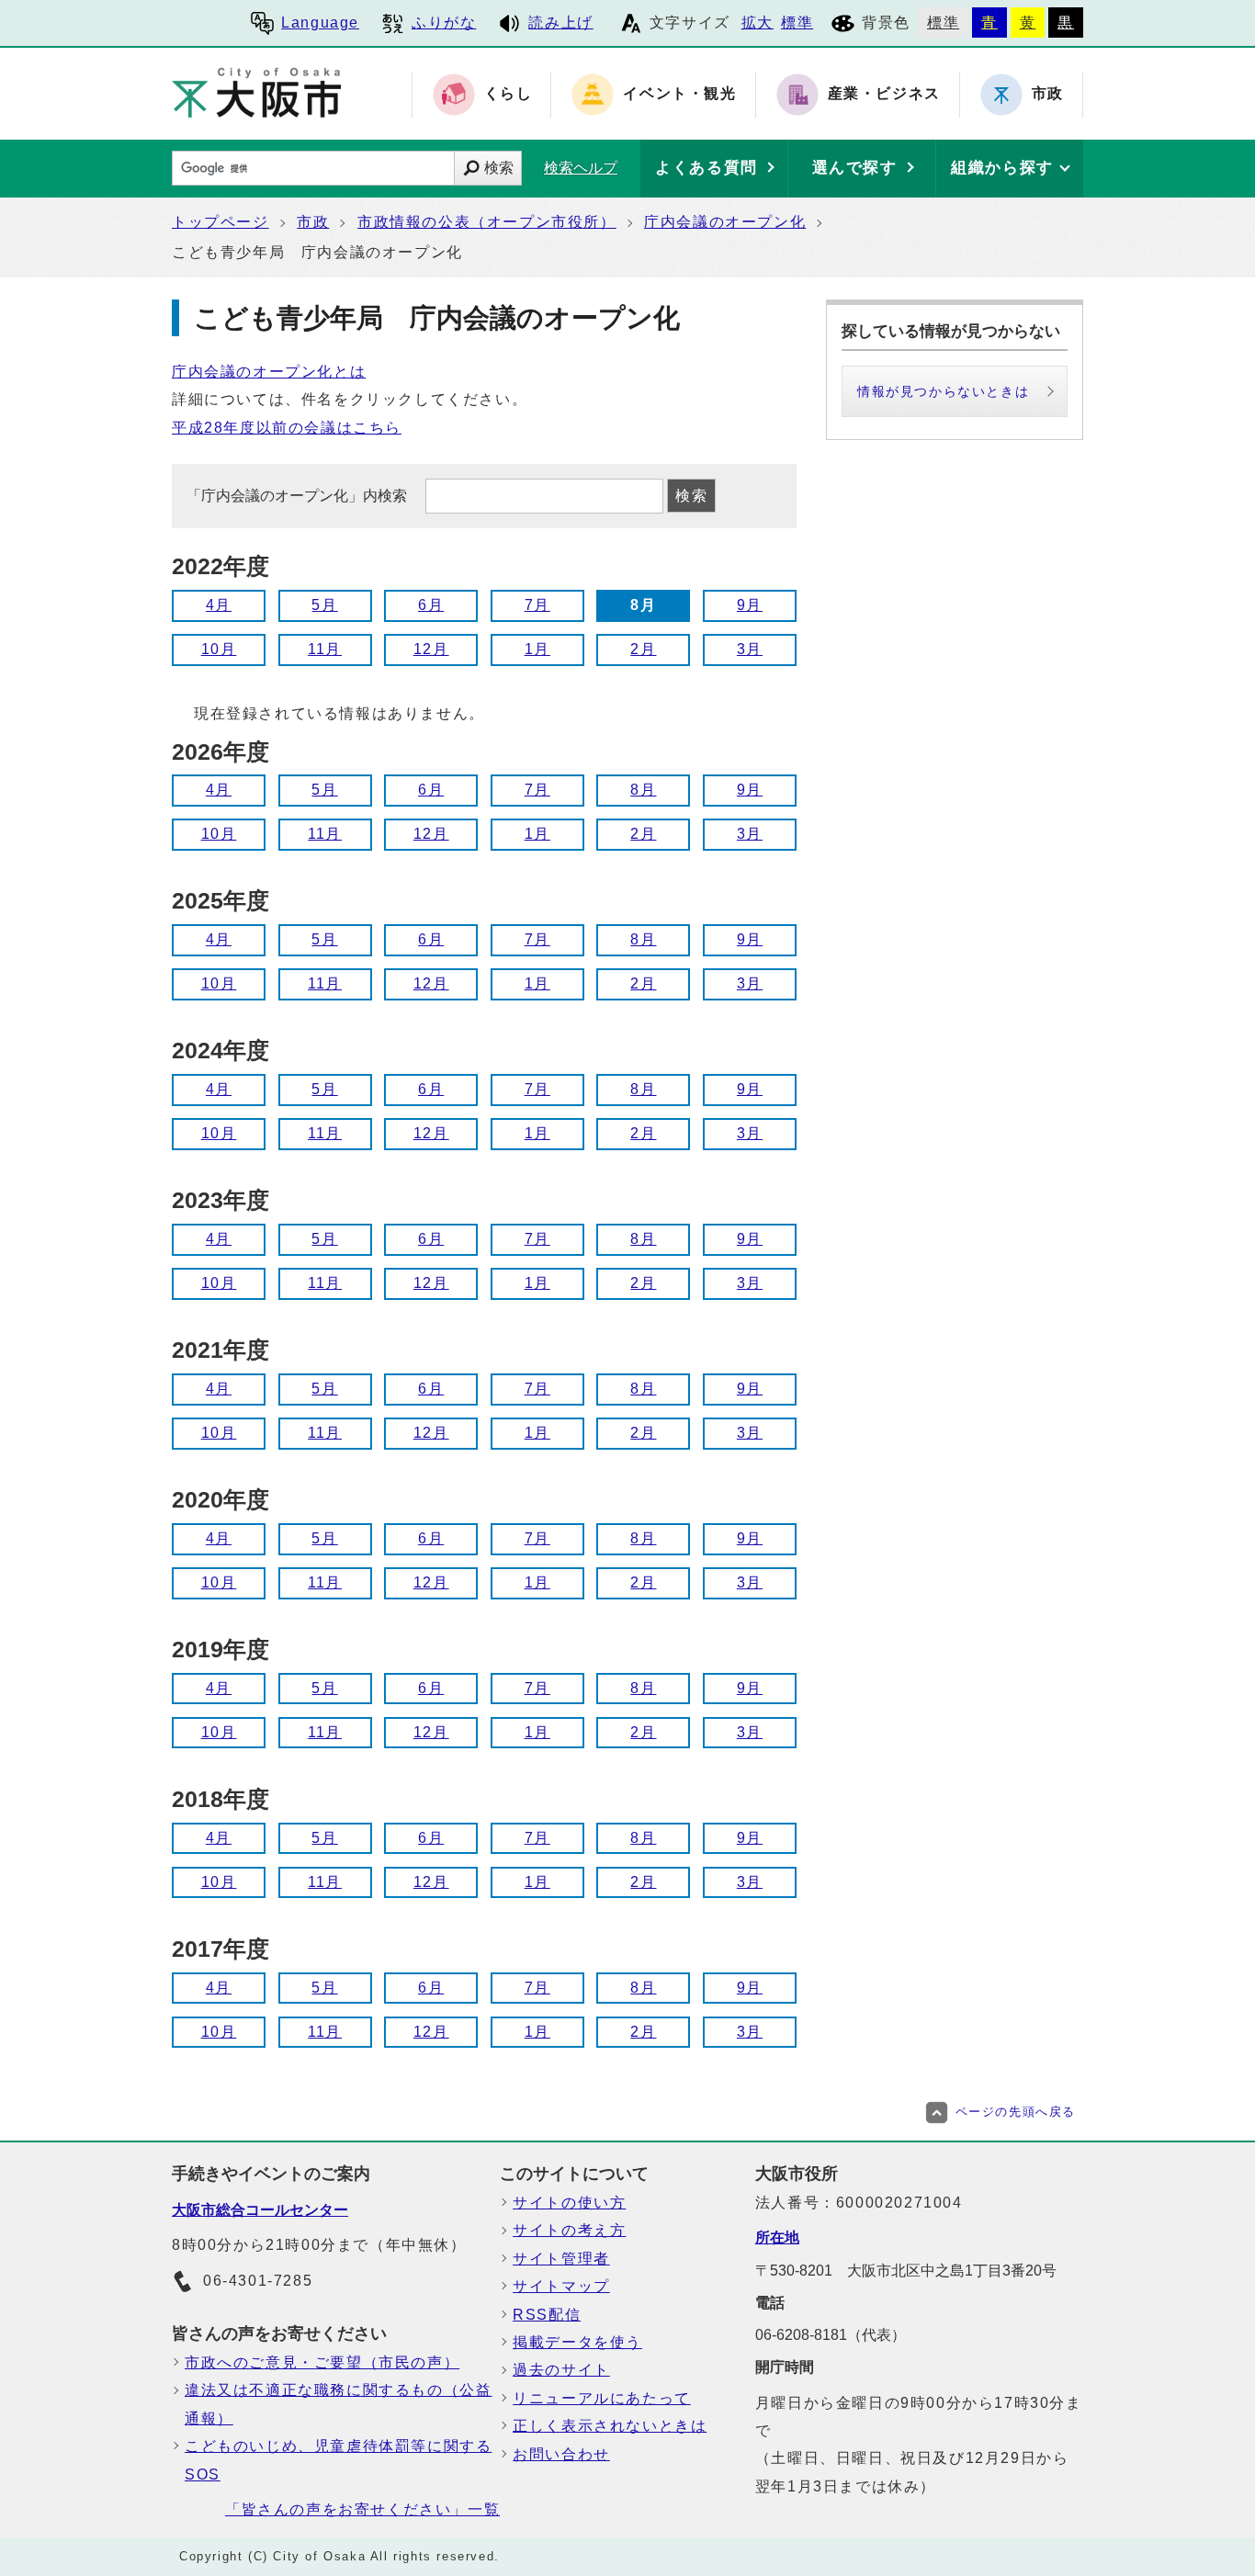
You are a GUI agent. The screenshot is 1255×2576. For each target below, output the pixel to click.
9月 (750, 605)
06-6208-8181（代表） (831, 2335)
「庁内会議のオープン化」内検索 (299, 496)
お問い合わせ (561, 2454)
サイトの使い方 (569, 2203)
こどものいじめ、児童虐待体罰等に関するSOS (338, 2460)
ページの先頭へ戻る (1016, 2112)
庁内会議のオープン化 (725, 222)
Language (320, 23)
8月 (643, 790)
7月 (537, 605)
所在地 (777, 2237)
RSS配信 (547, 2315)
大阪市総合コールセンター (260, 2210)
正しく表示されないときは (610, 2426)
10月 (219, 649)
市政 (313, 222)
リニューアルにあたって (602, 2398)
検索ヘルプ (581, 168)
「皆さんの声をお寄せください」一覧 (362, 2509)
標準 (797, 23)
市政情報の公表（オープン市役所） (487, 222)
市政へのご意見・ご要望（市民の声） (322, 2362)
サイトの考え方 (569, 2230)
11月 (325, 649)
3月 (750, 649)
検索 (499, 168)
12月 (431, 649)
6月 (431, 605)
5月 (324, 605)
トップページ (220, 222)
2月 (643, 649)
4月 (219, 605)
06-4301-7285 (258, 2281)
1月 (537, 649)
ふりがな (444, 23)
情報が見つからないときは (943, 391)
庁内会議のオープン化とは (269, 372)
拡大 (758, 23)
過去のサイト (561, 2370)
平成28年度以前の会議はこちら (287, 428)
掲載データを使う (577, 2342)
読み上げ (560, 23)
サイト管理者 (561, 2259)
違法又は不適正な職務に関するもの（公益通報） (338, 2404)
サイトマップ (561, 2286)
